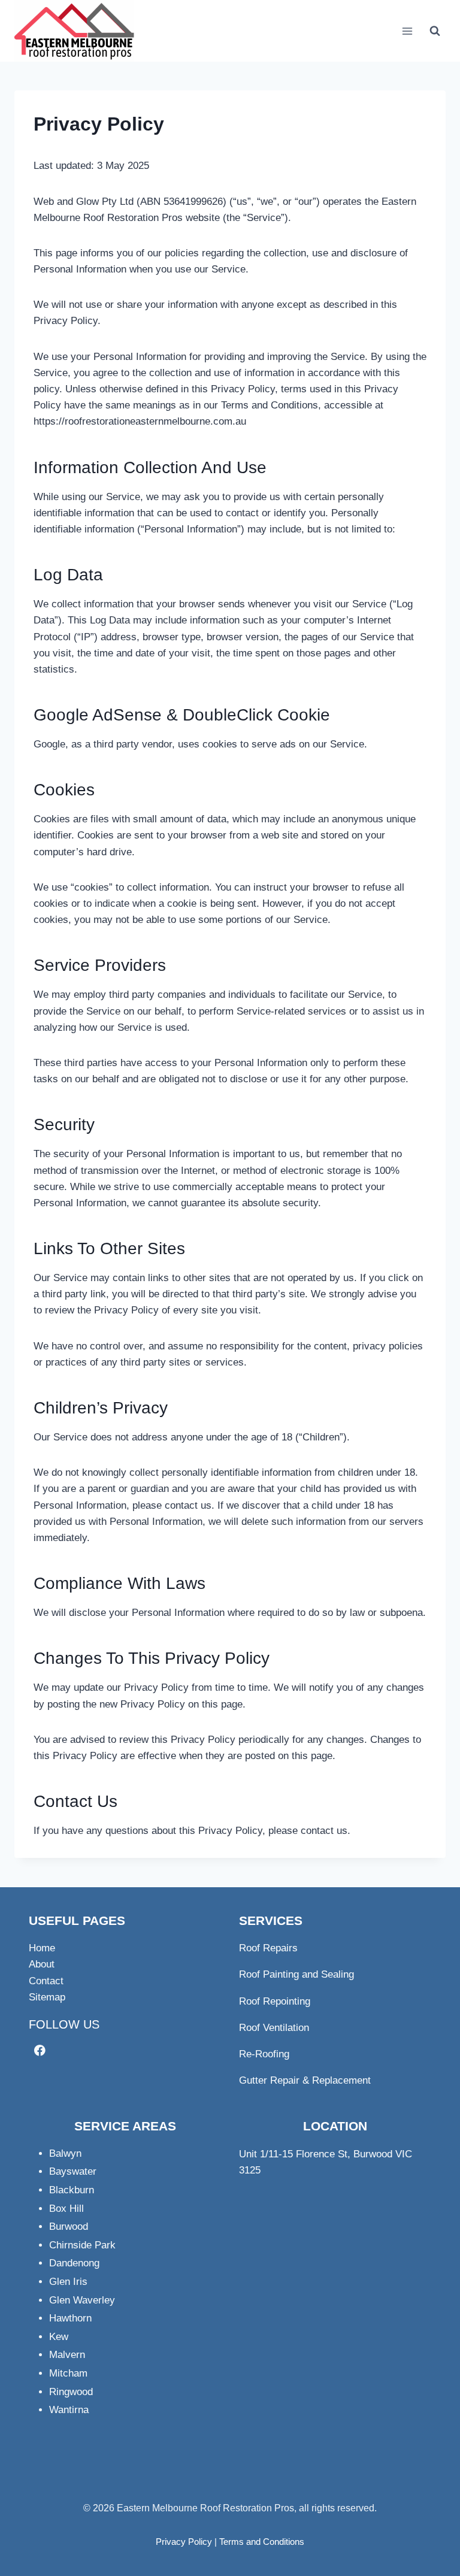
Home (42, 1948)
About (42, 1964)
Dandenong (74, 2263)
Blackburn (72, 2190)
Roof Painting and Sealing (296, 1974)
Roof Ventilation (274, 2028)
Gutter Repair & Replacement (305, 2080)
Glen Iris (68, 2282)
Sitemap (47, 1997)
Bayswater (73, 2171)
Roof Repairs (268, 1948)
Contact (46, 1981)
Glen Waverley (82, 2300)
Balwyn (65, 2153)
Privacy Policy (184, 2542)
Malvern (67, 2355)
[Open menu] (407, 31)
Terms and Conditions (262, 2542)
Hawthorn (70, 2318)
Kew (59, 2337)
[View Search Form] (435, 31)
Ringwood (71, 2392)
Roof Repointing (275, 2001)
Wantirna (69, 2410)
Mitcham (68, 2373)
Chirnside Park (82, 2245)
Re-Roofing (264, 2054)
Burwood (69, 2227)
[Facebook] (40, 2050)
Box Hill (66, 2209)
